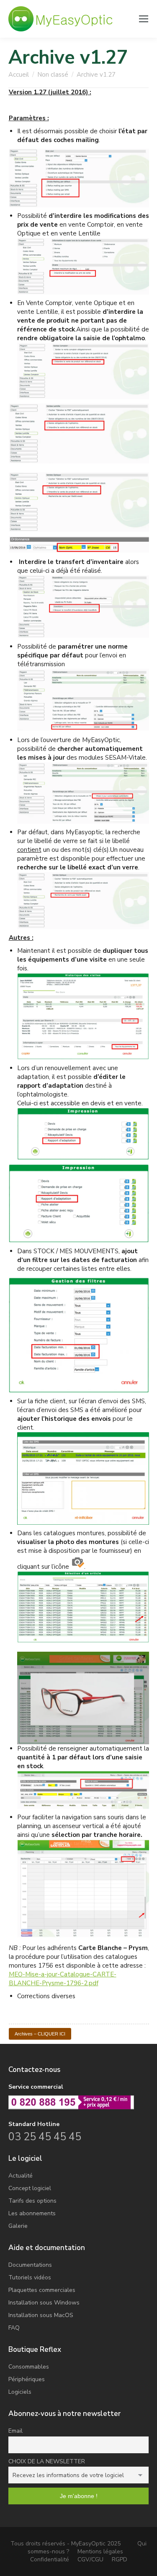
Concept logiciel (30, 2188)
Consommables (29, 2367)
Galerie (18, 2226)
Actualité (21, 2176)
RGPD (120, 2559)
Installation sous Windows (44, 2303)
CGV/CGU (90, 2559)
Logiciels (20, 2392)
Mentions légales (100, 2551)
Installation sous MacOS (41, 2315)
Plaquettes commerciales (42, 2290)
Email (15, 2431)
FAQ (14, 2328)
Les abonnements (32, 2213)
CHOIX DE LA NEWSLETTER (47, 2461)
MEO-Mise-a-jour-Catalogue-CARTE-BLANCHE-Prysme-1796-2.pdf (63, 1979)
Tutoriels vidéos (30, 2277)
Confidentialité (50, 2559)
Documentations (30, 2265)
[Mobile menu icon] (144, 19)
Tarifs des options (32, 2201)
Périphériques (27, 2379)
